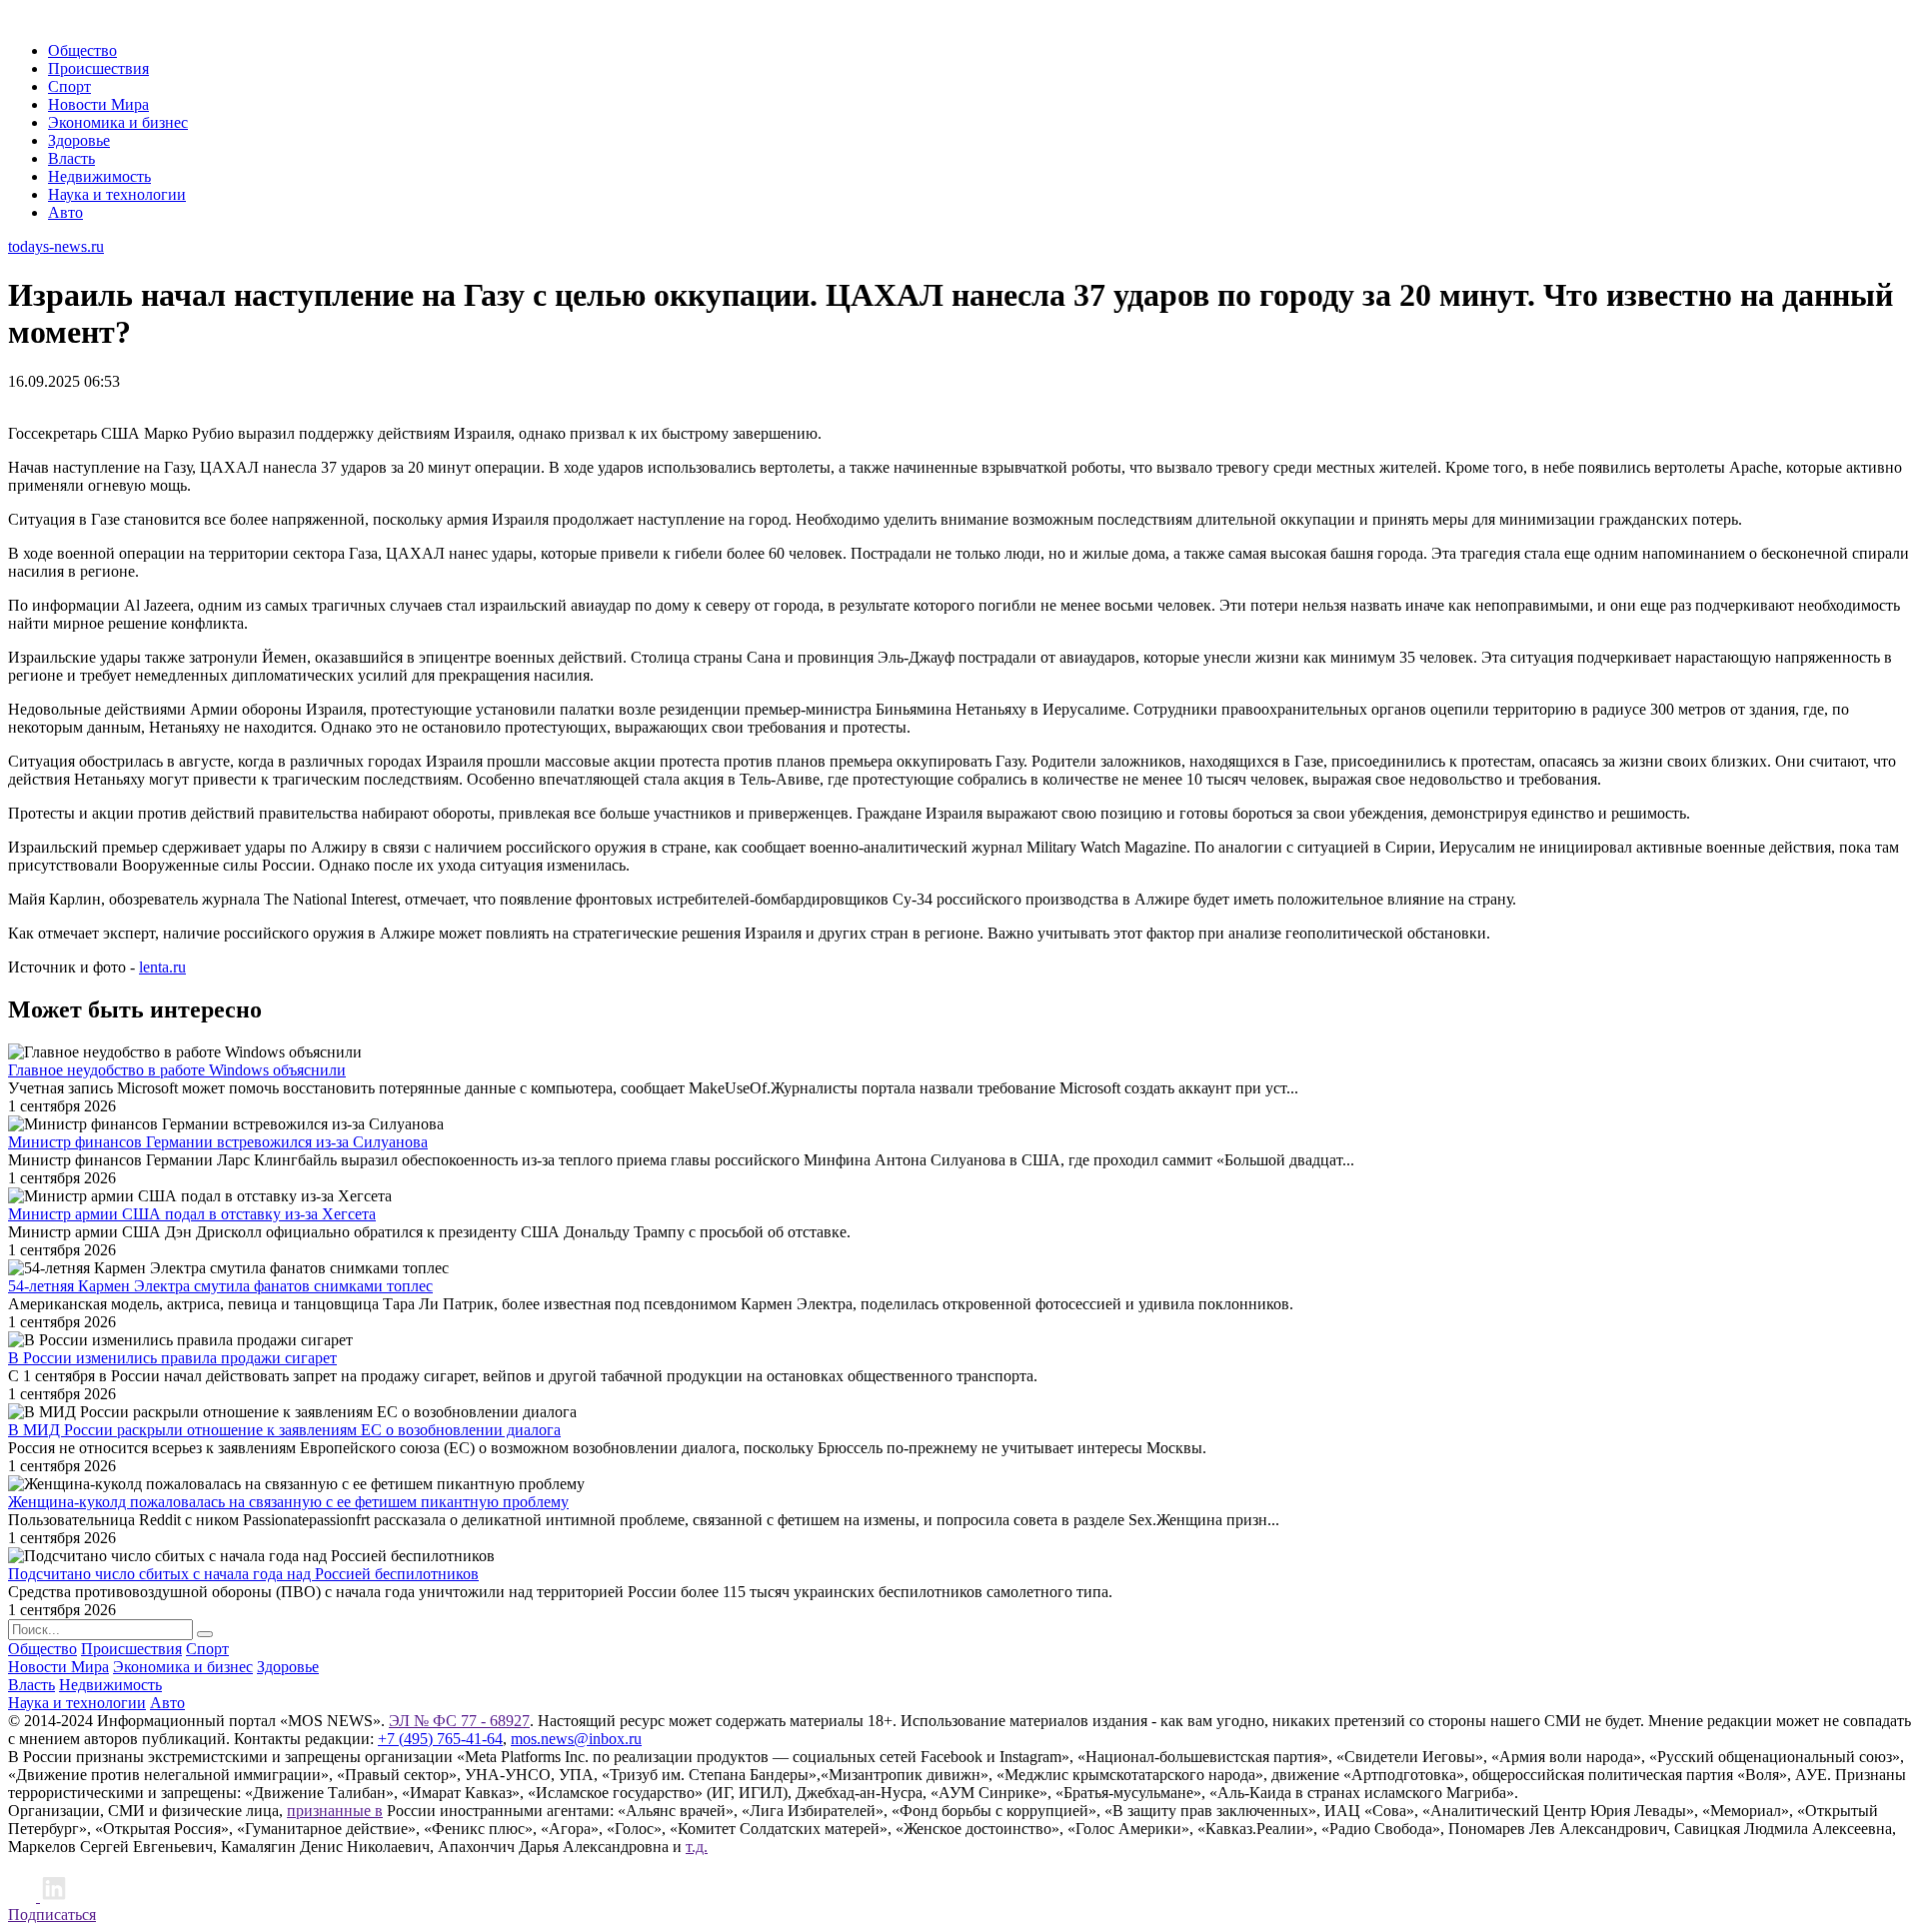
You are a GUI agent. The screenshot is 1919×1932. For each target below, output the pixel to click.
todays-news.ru (56, 246)
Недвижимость (99, 176)
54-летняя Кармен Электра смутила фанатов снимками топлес (220, 1286)
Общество (82, 50)
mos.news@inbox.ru (576, 1739)
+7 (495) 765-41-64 (440, 1739)
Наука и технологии (117, 194)
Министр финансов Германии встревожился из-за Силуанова (218, 1142)
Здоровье (79, 140)
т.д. (697, 1847)
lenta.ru (162, 967)
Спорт (69, 86)
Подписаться (52, 1915)
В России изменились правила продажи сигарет (172, 1358)
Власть (71, 158)
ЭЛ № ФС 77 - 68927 (459, 1721)
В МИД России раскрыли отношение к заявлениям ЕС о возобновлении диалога (284, 1430)
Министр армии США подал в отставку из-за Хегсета (192, 1214)
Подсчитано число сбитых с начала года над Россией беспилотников (243, 1574)
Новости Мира (98, 104)
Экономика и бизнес (118, 122)
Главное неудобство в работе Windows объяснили (177, 1070)
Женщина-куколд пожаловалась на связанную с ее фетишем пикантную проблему (288, 1502)
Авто (65, 212)
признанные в (335, 1811)
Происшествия (98, 68)
